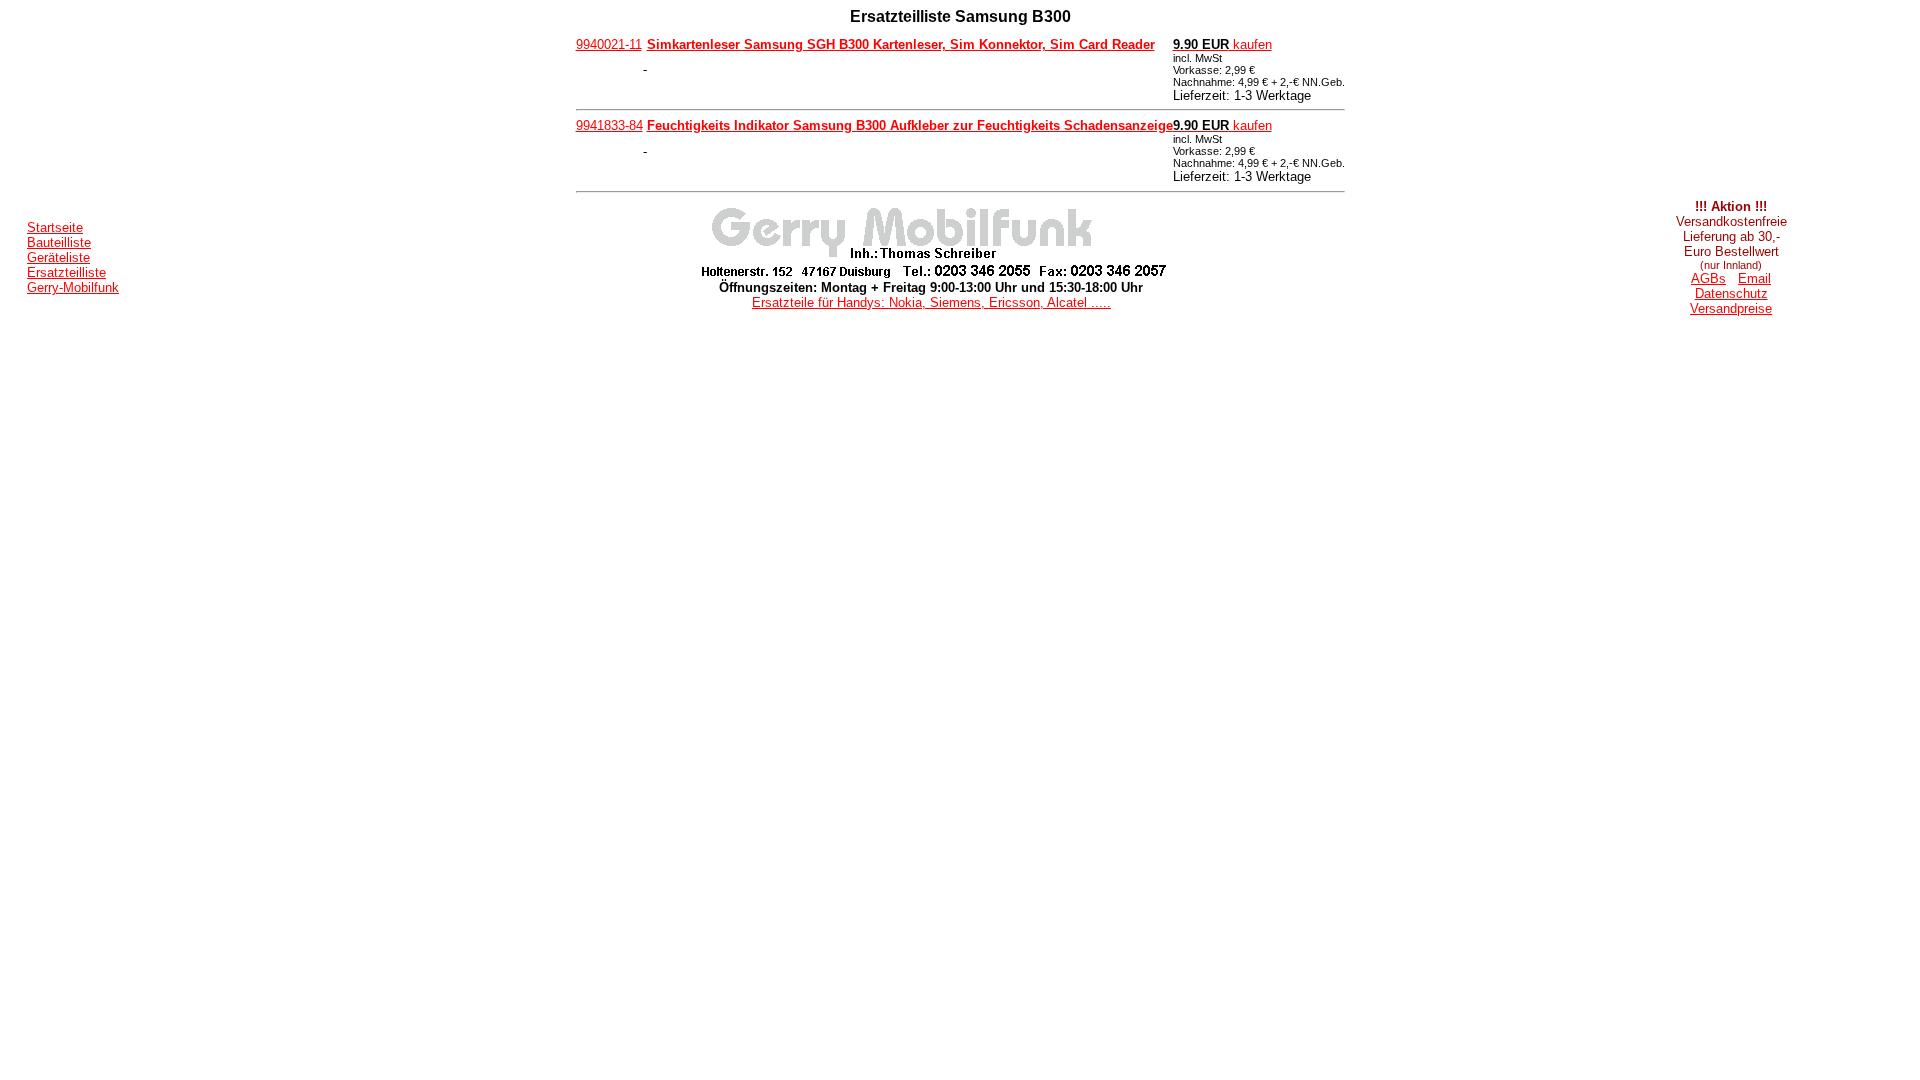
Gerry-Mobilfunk (73, 287)
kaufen (1222, 44)
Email (1754, 278)
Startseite (55, 227)
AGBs (1708, 278)
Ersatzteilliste (66, 272)
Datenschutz (1731, 293)
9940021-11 (609, 44)
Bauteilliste (59, 242)
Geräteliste (58, 257)
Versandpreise (1731, 308)
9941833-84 (609, 125)
